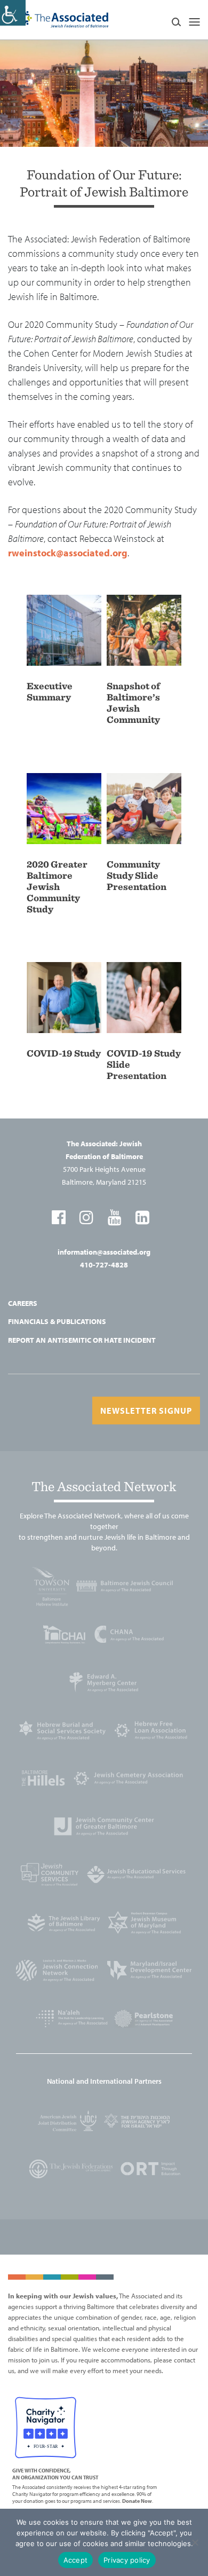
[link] (13, 13)
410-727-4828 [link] (104, 1265)
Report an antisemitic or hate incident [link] (82, 1340)
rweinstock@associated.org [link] (68, 553)
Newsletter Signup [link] (146, 1411)
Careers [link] (23, 1303)
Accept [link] (76, 2560)
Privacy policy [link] (127, 2560)
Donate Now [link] (137, 2501)
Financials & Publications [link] (57, 1321)
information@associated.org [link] (104, 1252)
